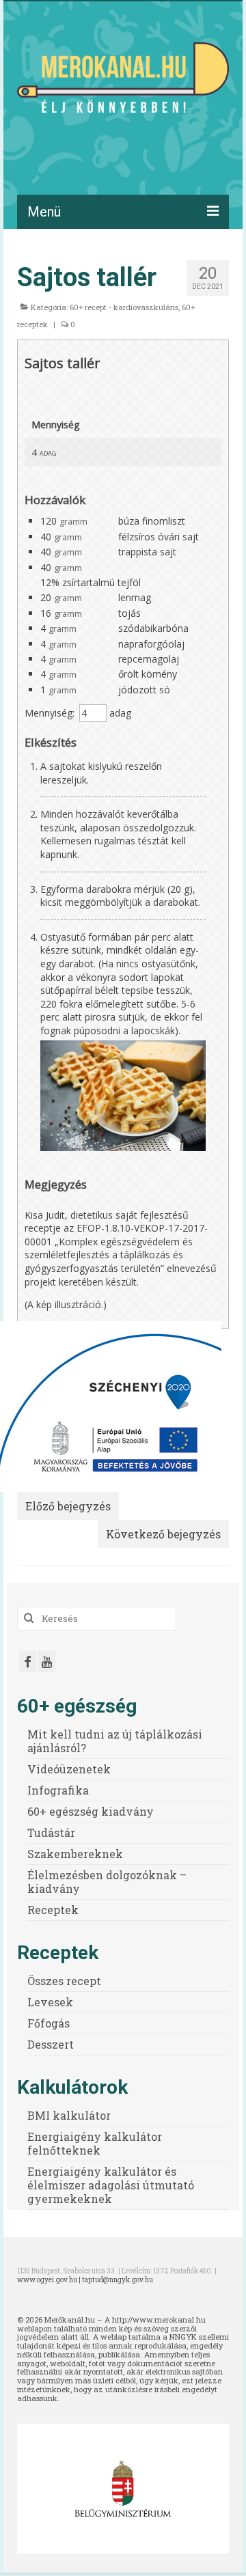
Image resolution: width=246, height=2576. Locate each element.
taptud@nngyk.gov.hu (118, 2280)
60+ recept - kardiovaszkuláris (124, 307)
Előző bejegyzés (68, 1506)
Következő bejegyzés (163, 1534)
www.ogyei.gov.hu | (50, 2280)
